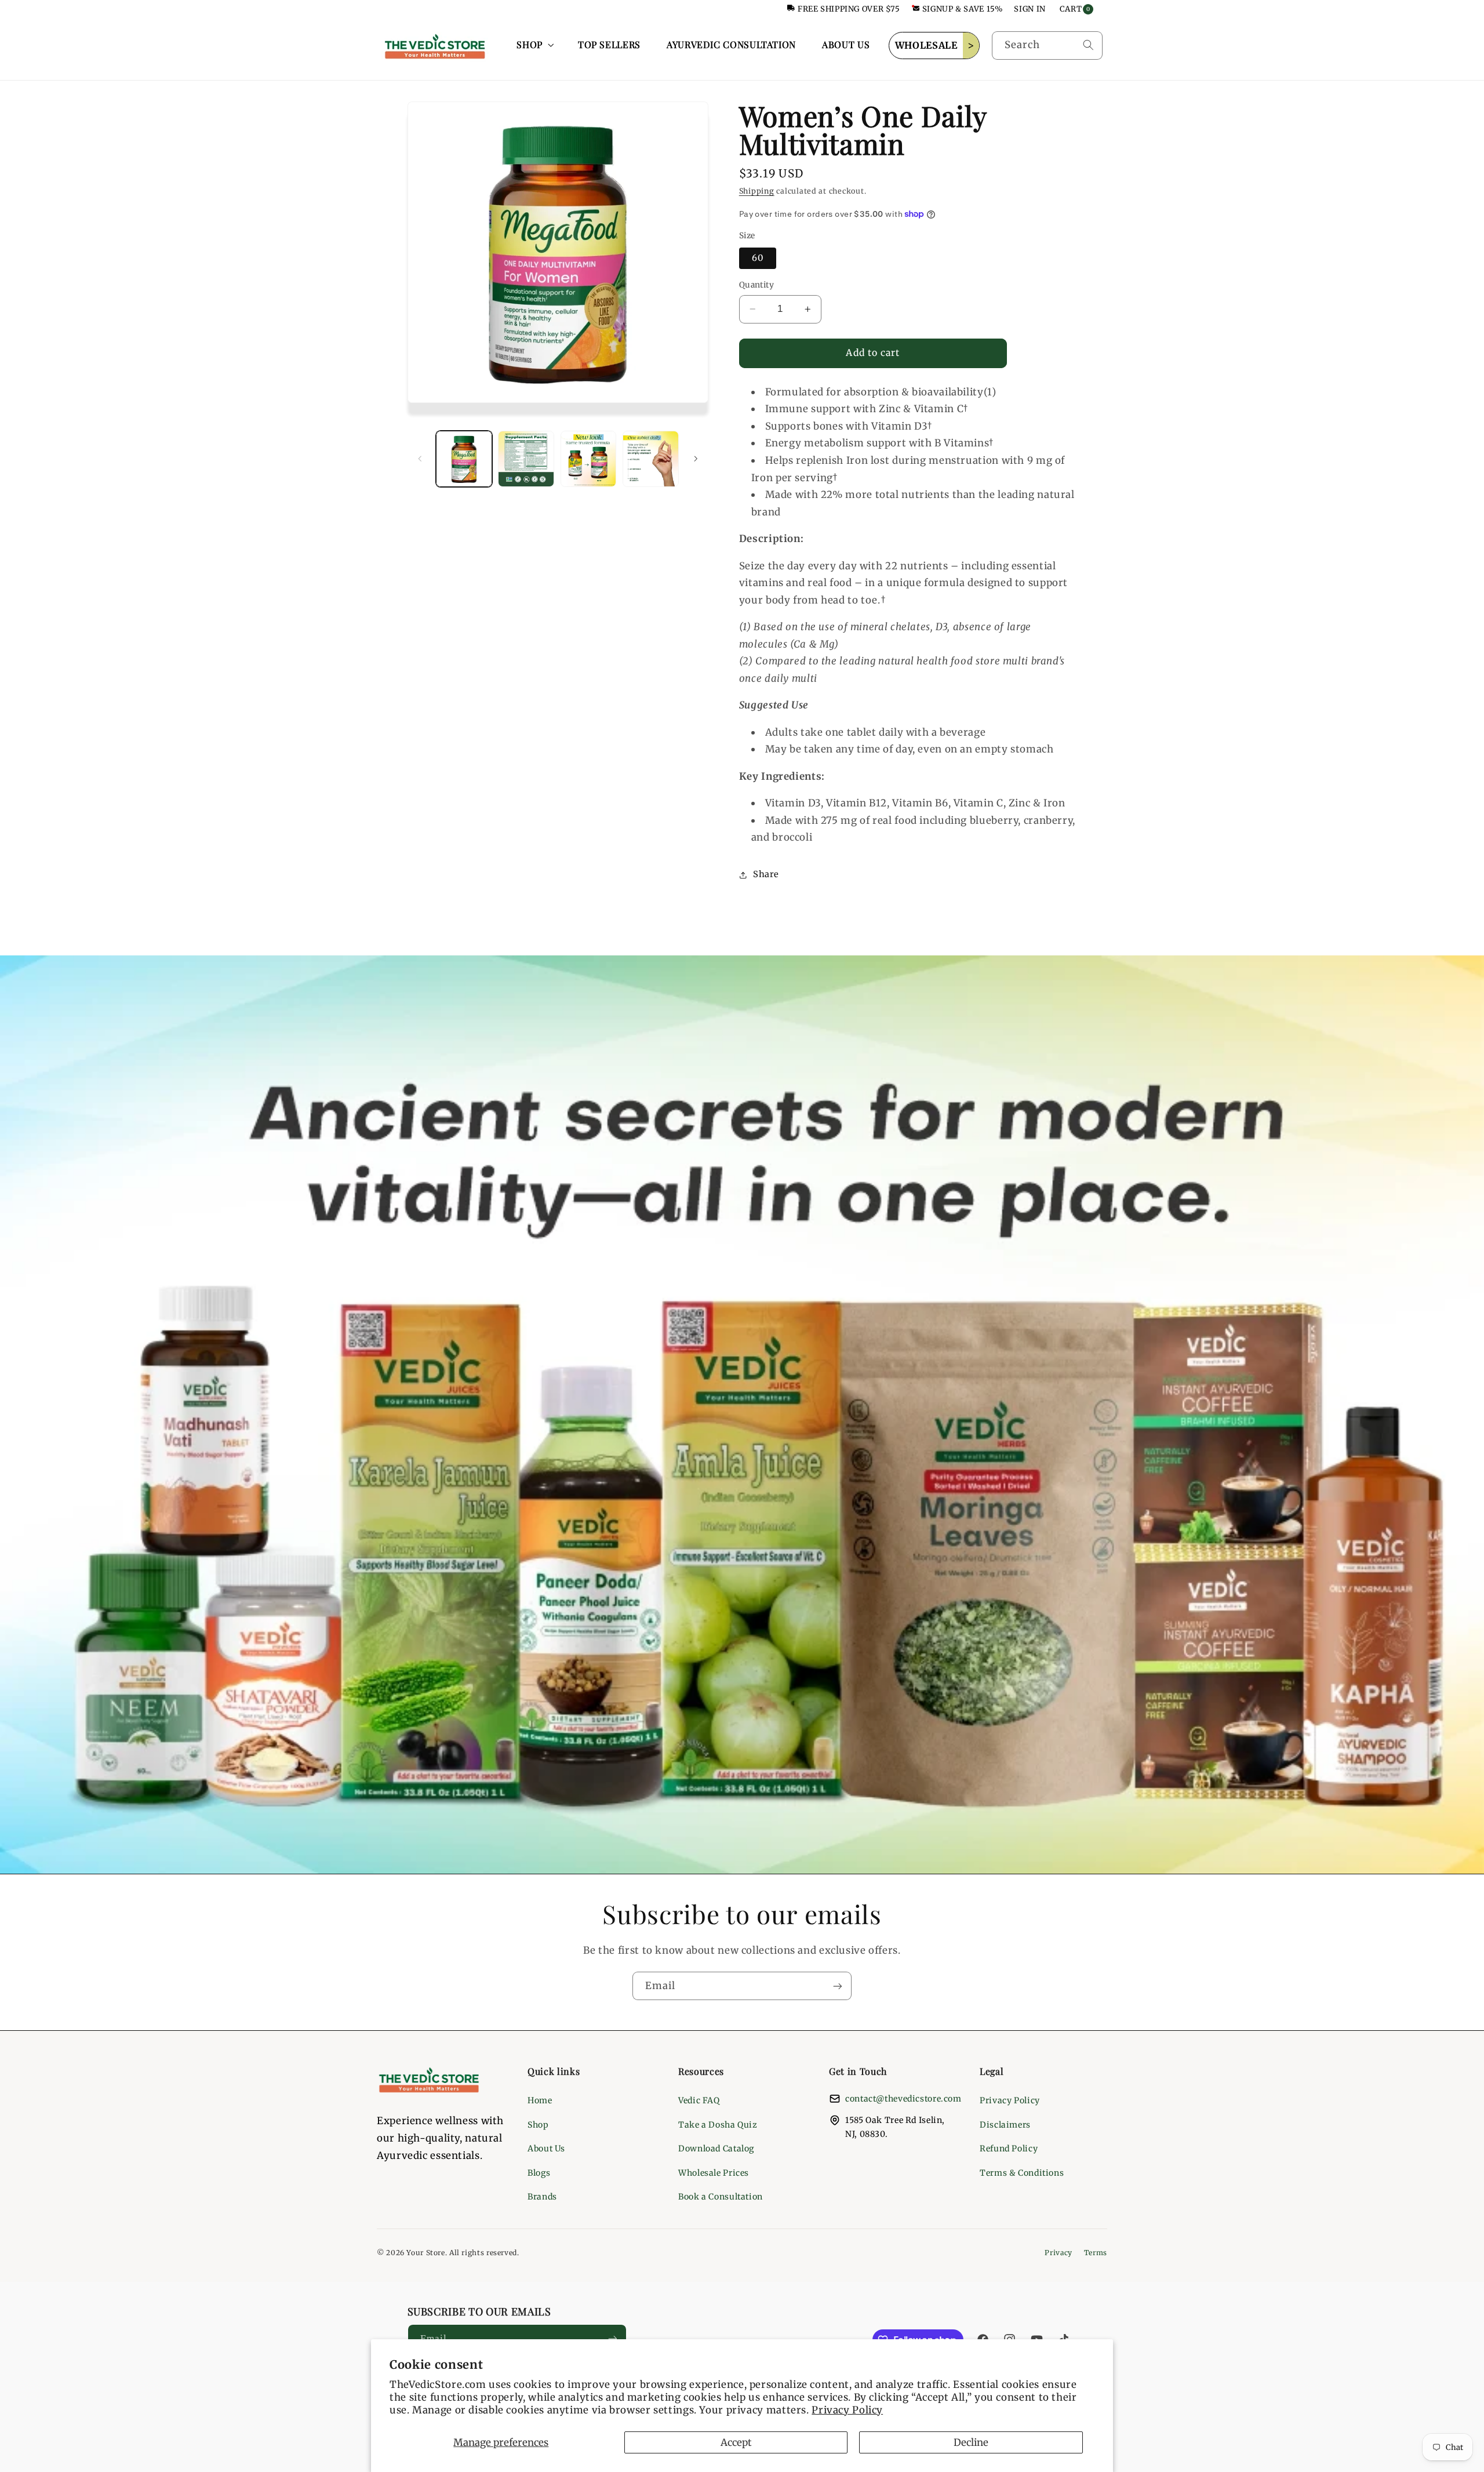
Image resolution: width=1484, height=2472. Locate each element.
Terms (1096, 2253)
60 (758, 258)
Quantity (756, 285)
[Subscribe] (838, 1986)
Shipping (757, 192)
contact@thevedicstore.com (903, 2099)
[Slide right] (696, 459)
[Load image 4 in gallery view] (651, 459)
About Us (546, 2149)
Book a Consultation (721, 2197)
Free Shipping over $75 (849, 9)
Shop (538, 2125)
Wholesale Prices (714, 2173)
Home (540, 2100)
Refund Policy (1009, 2149)
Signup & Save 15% (963, 9)
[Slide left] (420, 459)
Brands (542, 2197)
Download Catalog (716, 2149)
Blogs (539, 2173)
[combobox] (1047, 46)
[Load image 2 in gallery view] (526, 459)
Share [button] (766, 875)
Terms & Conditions (1022, 2173)
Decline (971, 2442)
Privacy (1058, 2253)
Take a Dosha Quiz (718, 2125)
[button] (534, 45)
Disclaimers (1005, 2125)
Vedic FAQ (699, 2100)
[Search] (1088, 45)
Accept (736, 2442)
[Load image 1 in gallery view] (464, 459)
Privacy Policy (847, 2410)
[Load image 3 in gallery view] (589, 459)
